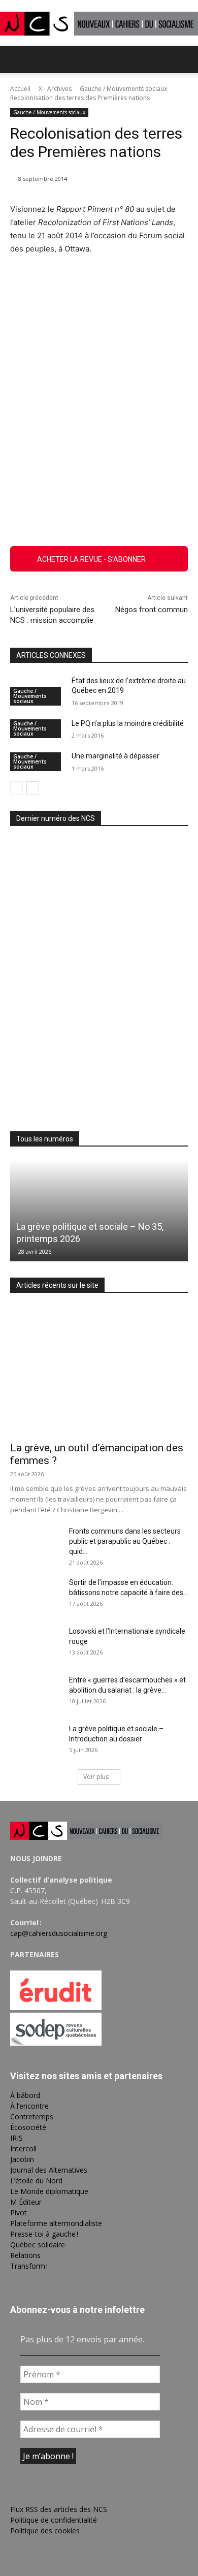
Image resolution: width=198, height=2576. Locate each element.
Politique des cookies (45, 2531)
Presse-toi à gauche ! (44, 2234)
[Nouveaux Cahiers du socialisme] (99, 24)
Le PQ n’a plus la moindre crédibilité (128, 723)
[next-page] (33, 788)
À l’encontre (29, 2106)
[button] (17, 59)
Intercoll (23, 2149)
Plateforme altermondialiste (56, 2223)
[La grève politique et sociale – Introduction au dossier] (36, 1741)
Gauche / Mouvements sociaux (123, 89)
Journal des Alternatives (49, 2170)
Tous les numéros (45, 1139)
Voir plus (96, 1777)
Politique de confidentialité (54, 2520)
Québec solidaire (38, 2245)
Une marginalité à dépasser (115, 756)
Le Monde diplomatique (49, 2191)
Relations (25, 2255)
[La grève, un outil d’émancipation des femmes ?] (99, 1371)
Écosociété (28, 2127)
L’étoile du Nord (36, 2181)
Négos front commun (152, 610)
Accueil (20, 89)
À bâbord (25, 2095)
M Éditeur (26, 2202)
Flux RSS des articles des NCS (59, 2509)
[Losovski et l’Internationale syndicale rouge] (36, 1644)
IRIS (16, 2138)
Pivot (19, 2213)
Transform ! (29, 2266)
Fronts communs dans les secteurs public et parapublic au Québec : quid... (125, 1541)
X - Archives (55, 89)
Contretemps (32, 2117)
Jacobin (22, 2159)
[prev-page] (16, 788)
